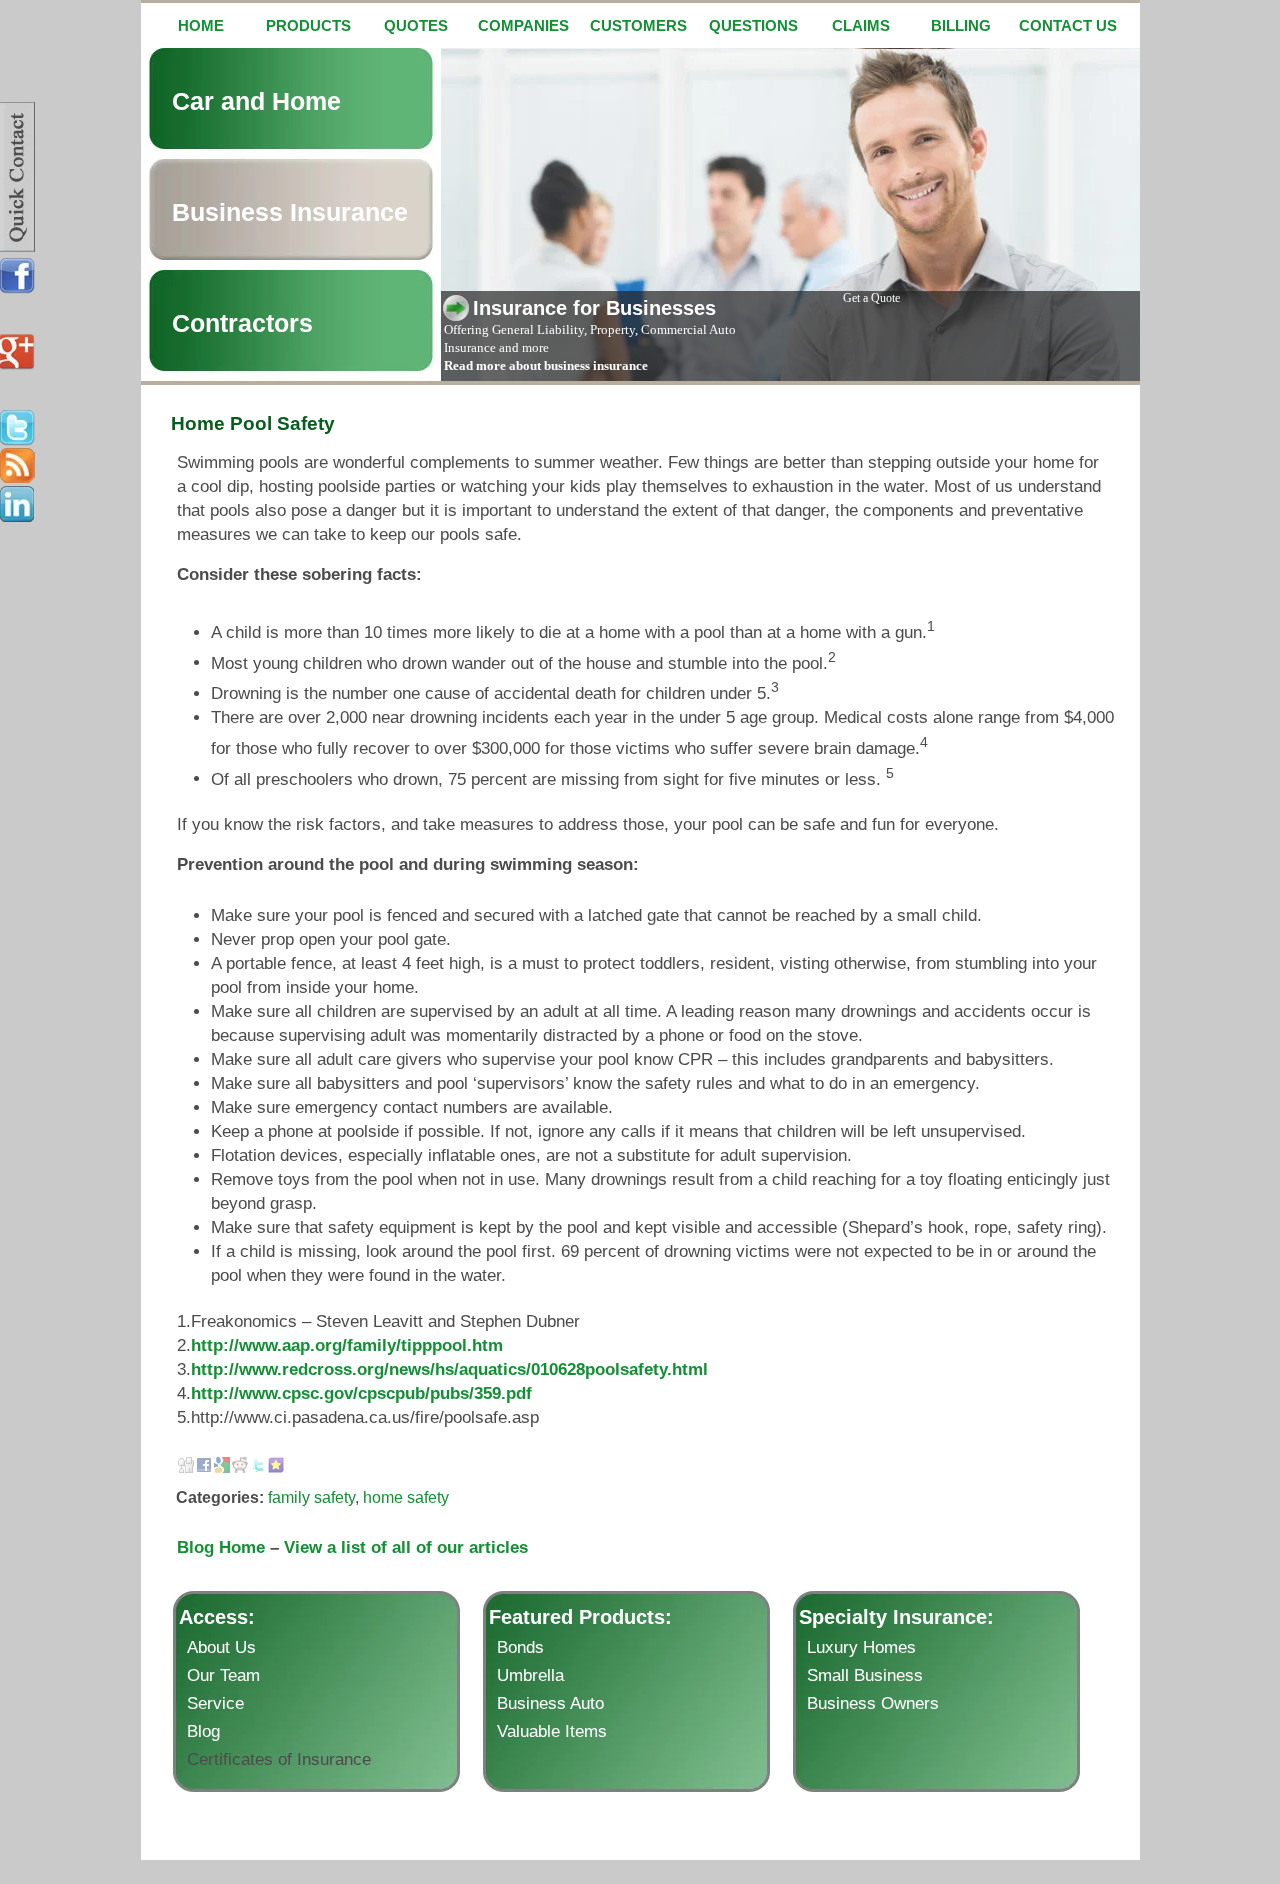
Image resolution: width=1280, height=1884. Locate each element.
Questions (753, 25)
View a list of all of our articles (406, 1547)
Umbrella (530, 1675)
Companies (523, 25)
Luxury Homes (861, 1647)
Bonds (520, 1647)
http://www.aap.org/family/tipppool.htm (347, 1345)
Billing (961, 25)
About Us (221, 1647)
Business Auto (550, 1703)
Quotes (416, 25)
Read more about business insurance (546, 365)
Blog (203, 1731)
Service (215, 1703)
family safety (311, 1497)
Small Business (865, 1675)
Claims (861, 25)
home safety (406, 1497)
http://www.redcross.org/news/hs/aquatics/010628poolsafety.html (449, 1369)
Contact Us (1068, 25)
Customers (638, 25)
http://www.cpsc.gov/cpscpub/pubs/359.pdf (361, 1393)
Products (308, 25)
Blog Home (221, 1547)
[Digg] (186, 1467)
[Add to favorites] (276, 1467)
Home (201, 25)
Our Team (223, 1675)
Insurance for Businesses (594, 308)
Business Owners (873, 1703)
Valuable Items (552, 1731)
